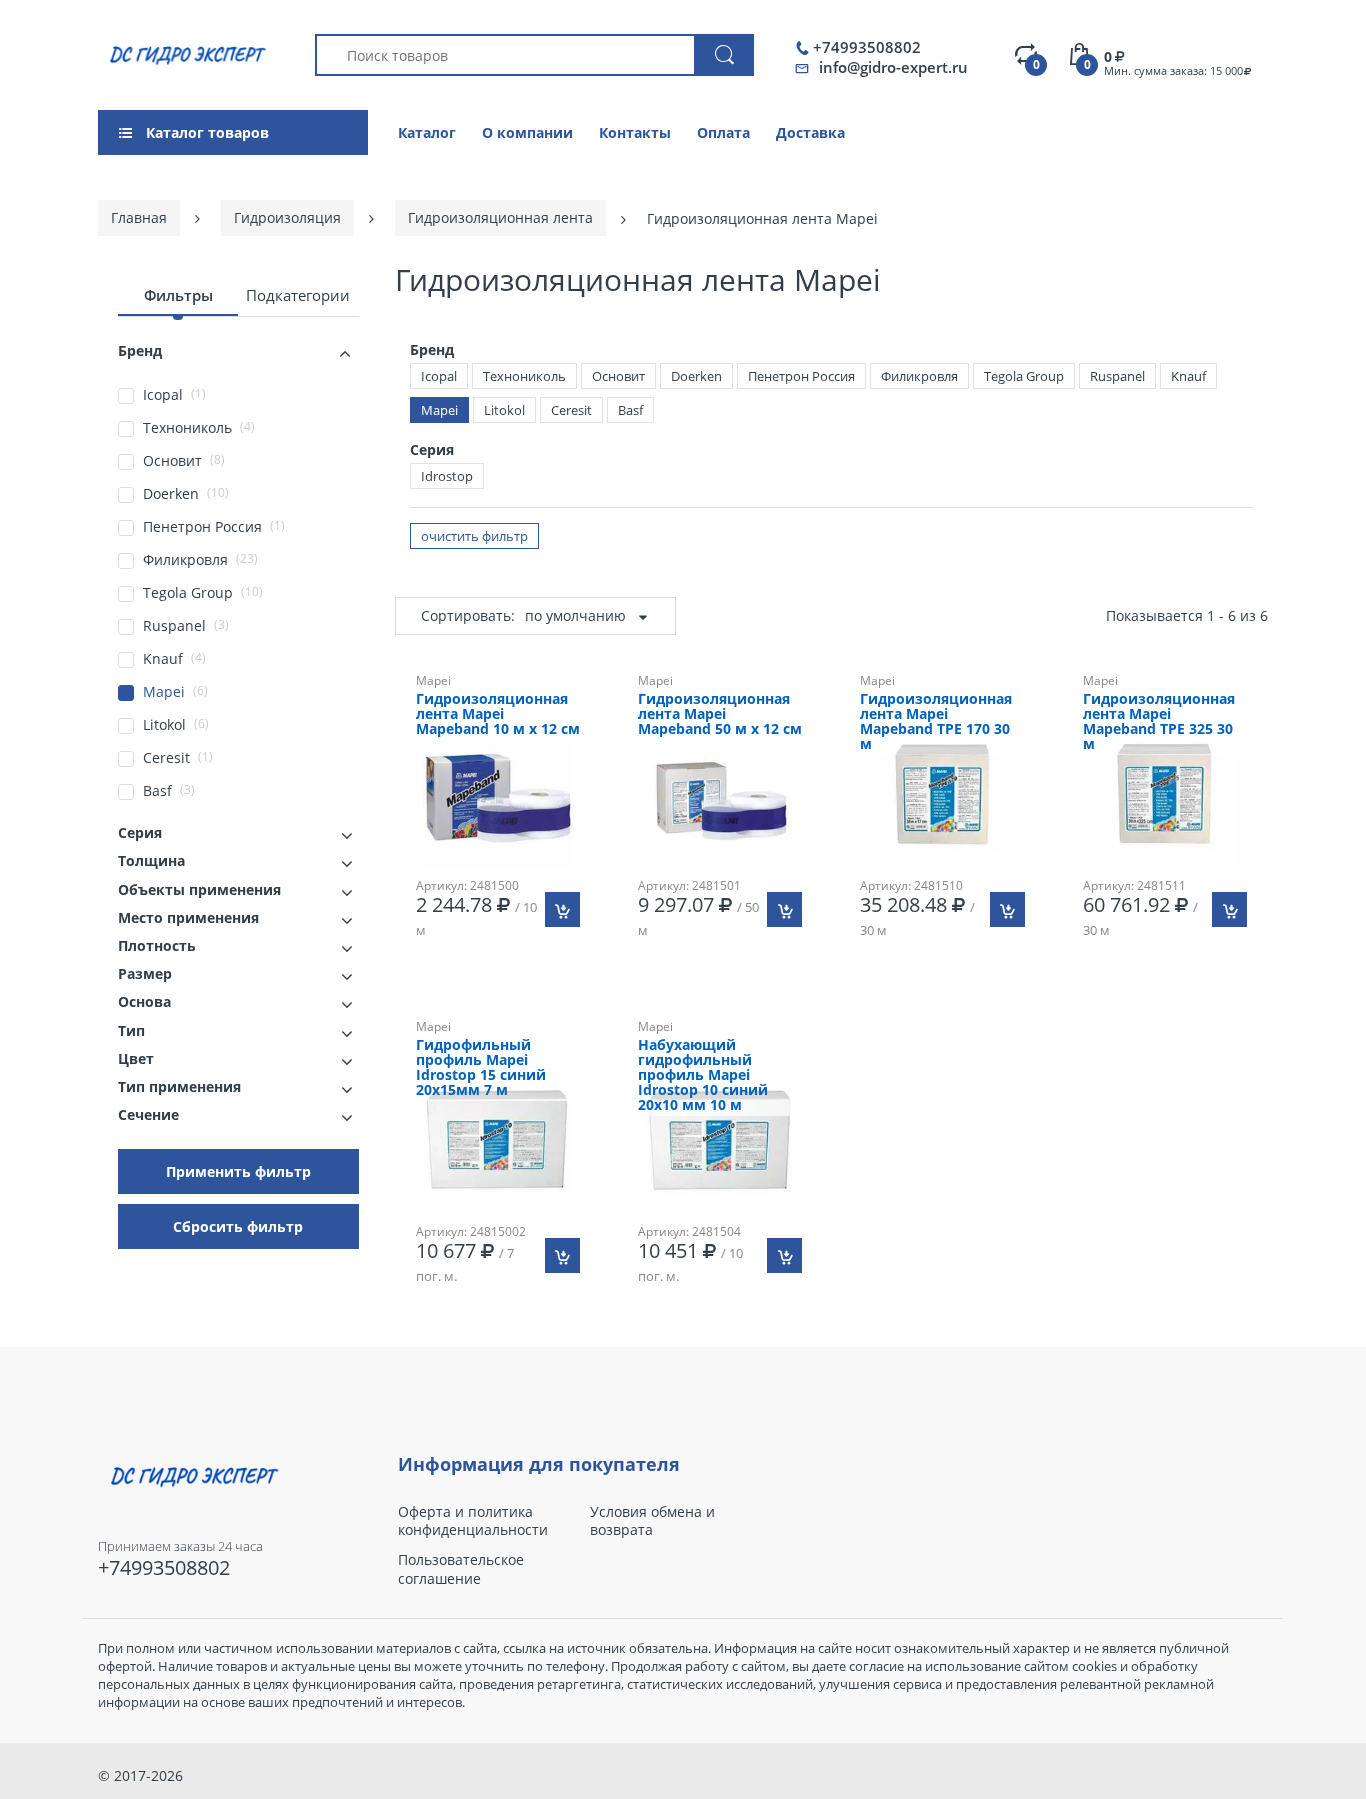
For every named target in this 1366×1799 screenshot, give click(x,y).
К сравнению (952, 1000)
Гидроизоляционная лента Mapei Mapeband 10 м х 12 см (498, 714)
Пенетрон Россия (801, 376)
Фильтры (178, 295)
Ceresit (571, 410)
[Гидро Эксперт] (184, 53)
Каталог (427, 132)
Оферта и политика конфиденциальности (473, 1521)
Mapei (439, 410)
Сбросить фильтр (238, 1226)
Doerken (696, 376)
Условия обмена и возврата (652, 1521)
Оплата (723, 132)
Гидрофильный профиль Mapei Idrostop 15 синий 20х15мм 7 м (481, 1068)
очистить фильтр (474, 536)
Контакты (635, 132)
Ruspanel (1117, 376)
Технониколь (524, 376)
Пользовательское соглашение (461, 1569)
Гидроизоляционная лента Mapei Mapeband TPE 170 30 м (936, 722)
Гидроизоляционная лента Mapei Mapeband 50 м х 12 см (720, 714)
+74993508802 (867, 47)
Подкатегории (298, 295)
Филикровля (919, 376)
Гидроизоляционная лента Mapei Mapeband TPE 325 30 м (1159, 722)
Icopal (439, 376)
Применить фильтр (238, 1171)
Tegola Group (1024, 376)
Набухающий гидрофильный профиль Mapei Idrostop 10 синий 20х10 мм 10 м (703, 1075)
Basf (630, 410)
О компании (527, 132)
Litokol (504, 410)
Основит (618, 376)
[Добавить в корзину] (562, 909)
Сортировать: (468, 615)
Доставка (810, 132)
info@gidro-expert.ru (893, 67)
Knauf (1188, 376)
